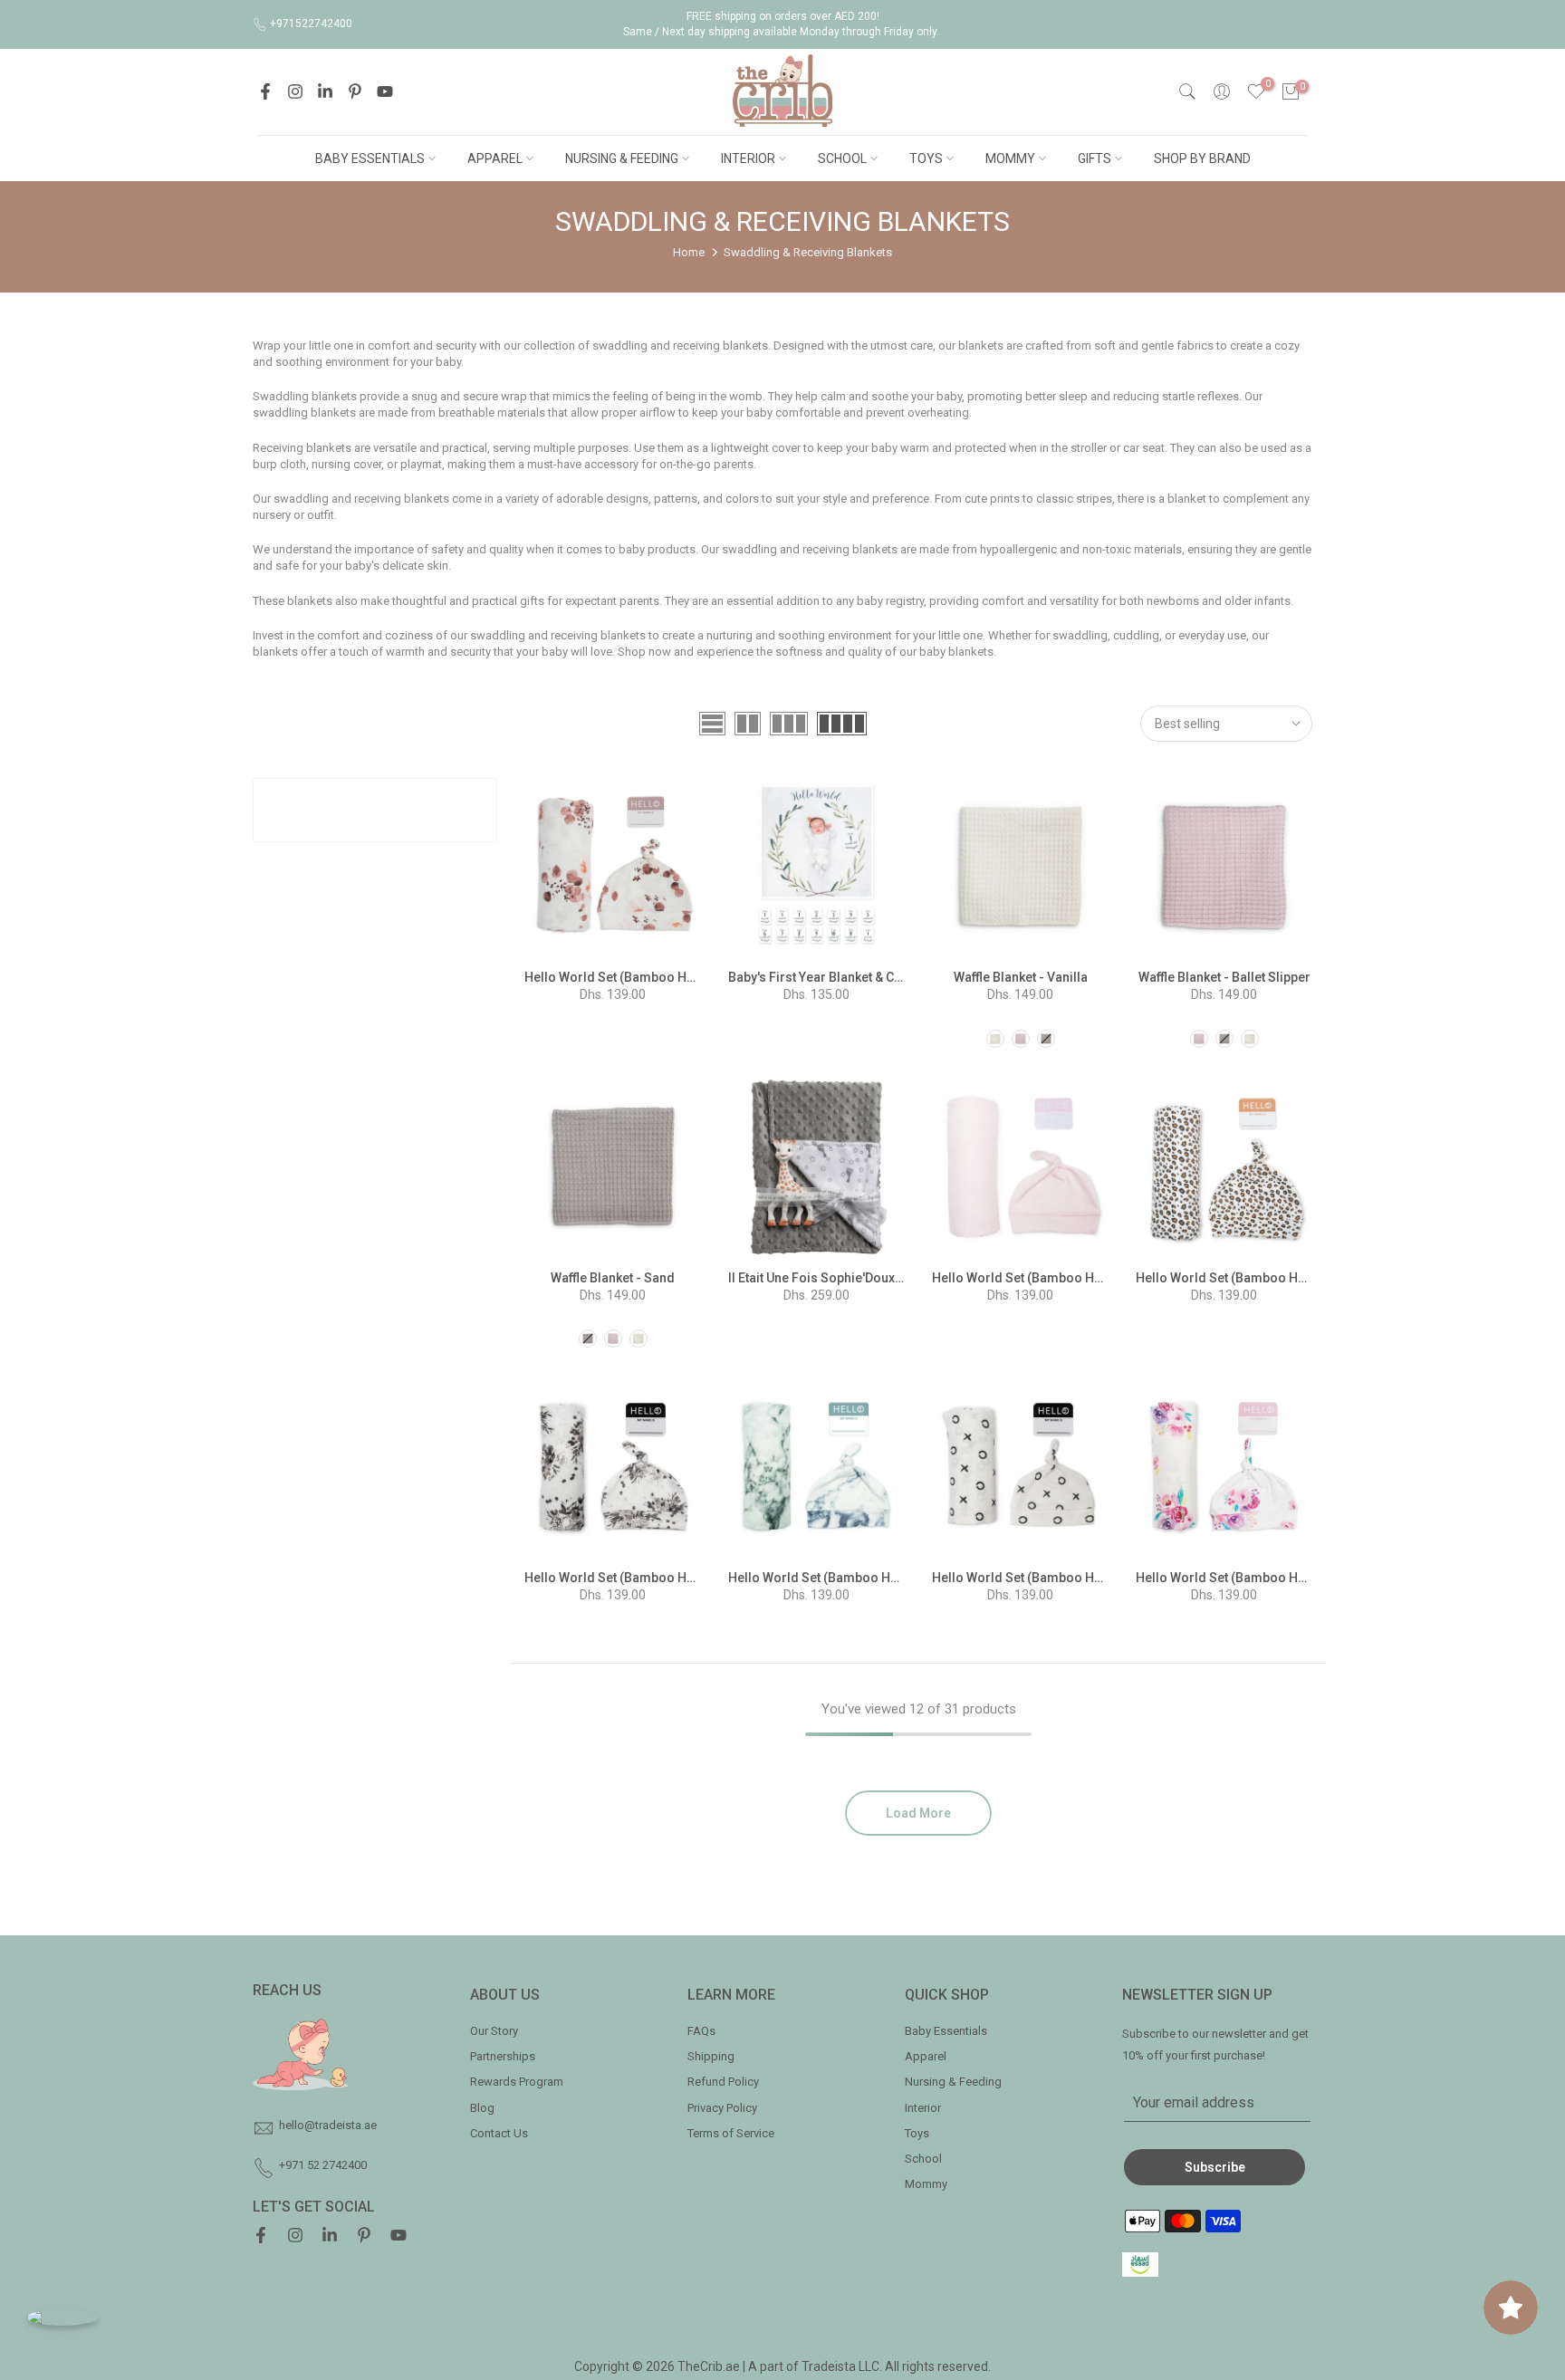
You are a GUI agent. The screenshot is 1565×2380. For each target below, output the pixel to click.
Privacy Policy (722, 2108)
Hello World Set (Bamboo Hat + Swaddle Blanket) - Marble (898, 1578)
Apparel (926, 2056)
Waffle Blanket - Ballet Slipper (1224, 977)
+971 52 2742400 (323, 2165)
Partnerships (503, 2056)
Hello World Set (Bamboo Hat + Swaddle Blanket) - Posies (1306, 1578)
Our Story (494, 2031)
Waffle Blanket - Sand (613, 1278)
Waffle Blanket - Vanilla (1021, 977)
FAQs (701, 2031)
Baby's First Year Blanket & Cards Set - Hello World (877, 977)
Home (689, 252)
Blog (482, 2108)
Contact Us (499, 2133)
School (923, 2159)
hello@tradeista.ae (328, 2125)
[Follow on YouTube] (385, 91)
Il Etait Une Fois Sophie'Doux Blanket (835, 1278)
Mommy (926, 2184)
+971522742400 (311, 24)
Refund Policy (723, 2082)
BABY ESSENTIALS (370, 158)
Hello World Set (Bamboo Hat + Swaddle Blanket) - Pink (1094, 1278)
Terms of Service (731, 2133)
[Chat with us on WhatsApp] (62, 2317)
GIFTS (1095, 158)
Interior (923, 2108)
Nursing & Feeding (953, 2082)
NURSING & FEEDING (622, 158)
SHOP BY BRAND (1202, 158)
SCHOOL (842, 158)
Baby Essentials (946, 2031)
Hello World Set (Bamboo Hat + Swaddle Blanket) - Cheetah (1309, 1278)
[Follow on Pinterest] (355, 91)
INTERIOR (748, 158)
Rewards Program (517, 2082)
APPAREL (495, 158)
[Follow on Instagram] (295, 91)
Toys (917, 2133)
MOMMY (1010, 158)
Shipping (711, 2056)
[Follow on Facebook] (265, 91)
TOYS (926, 158)
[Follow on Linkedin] (325, 91)
